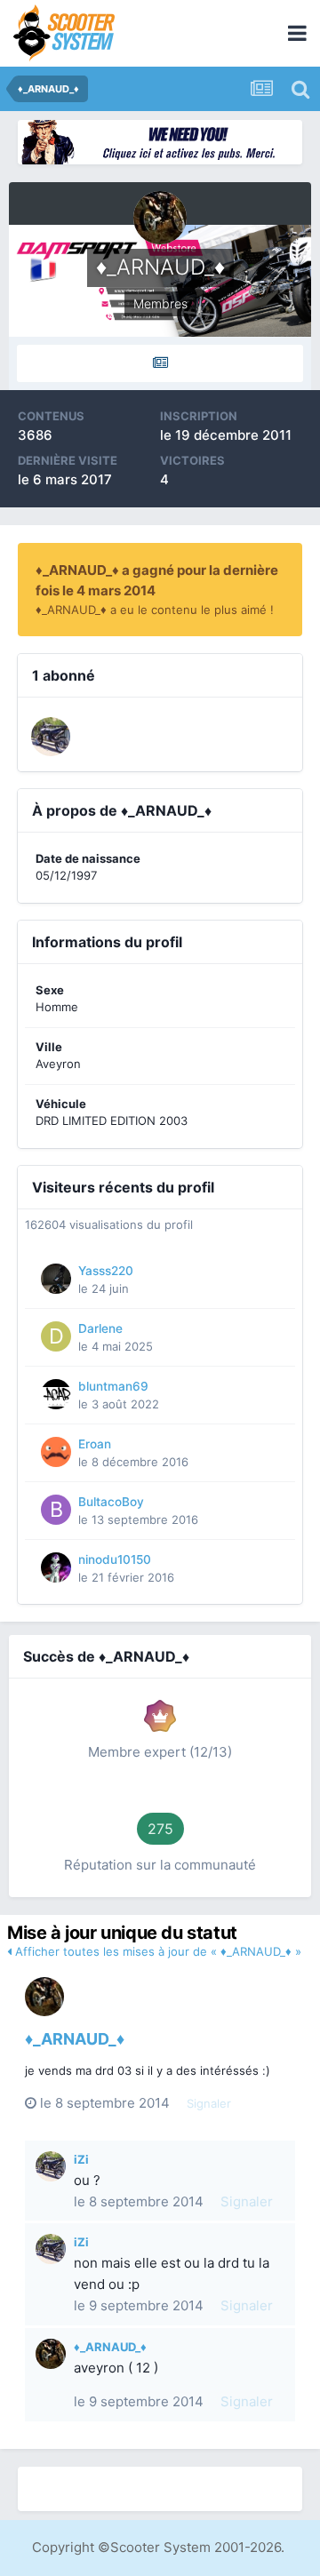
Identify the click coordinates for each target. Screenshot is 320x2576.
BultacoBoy (111, 1502)
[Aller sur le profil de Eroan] (56, 1452)
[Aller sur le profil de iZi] (51, 737)
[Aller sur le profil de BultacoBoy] (56, 1510)
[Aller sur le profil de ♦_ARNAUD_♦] (44, 1997)
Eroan (95, 1444)
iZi (81, 2159)
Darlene (100, 1328)
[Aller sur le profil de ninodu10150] (56, 1567)
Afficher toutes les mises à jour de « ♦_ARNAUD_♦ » (156, 1951)
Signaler (209, 2103)
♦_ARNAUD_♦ (75, 2039)
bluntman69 (113, 1386)
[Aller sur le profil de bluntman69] (56, 1394)
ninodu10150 (115, 1559)
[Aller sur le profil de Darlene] (56, 1336)
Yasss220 (106, 1271)
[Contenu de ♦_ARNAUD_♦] (160, 363)
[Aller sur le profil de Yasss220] (56, 1279)
